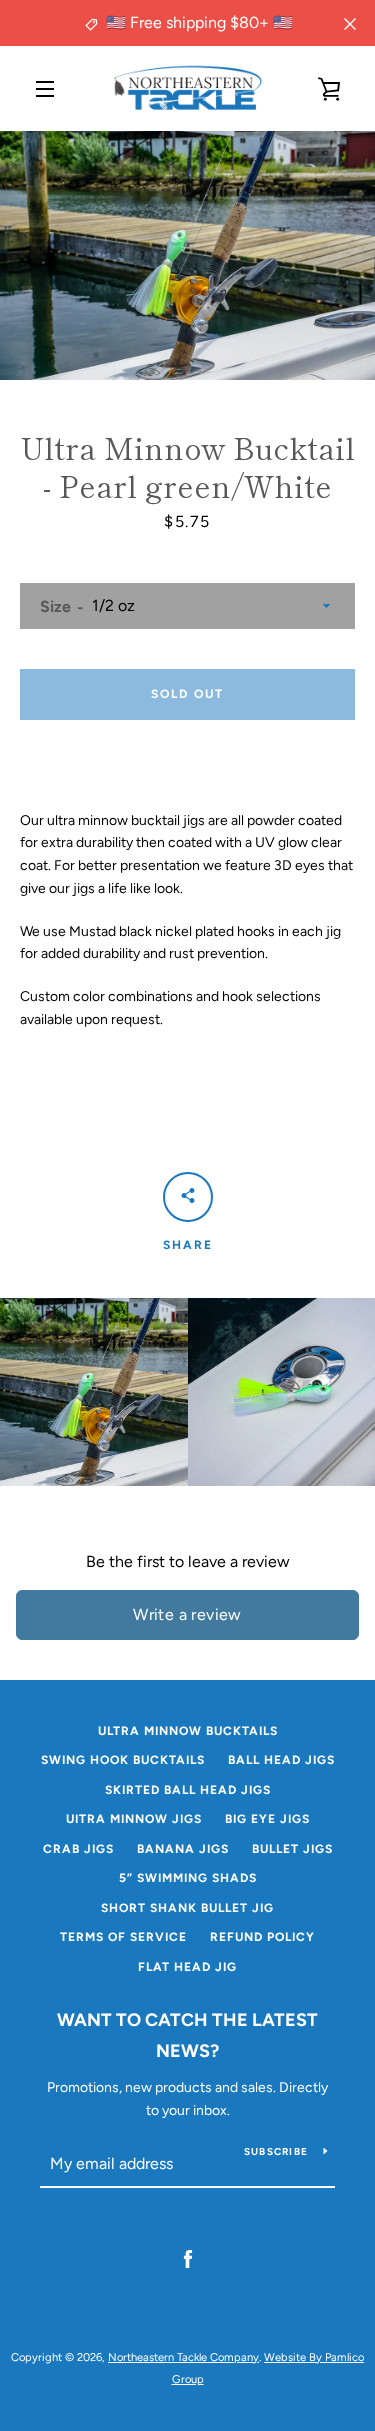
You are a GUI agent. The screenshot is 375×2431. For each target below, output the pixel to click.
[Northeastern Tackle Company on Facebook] (188, 2258)
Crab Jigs (78, 1849)
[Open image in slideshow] (187, 255)
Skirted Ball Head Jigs (188, 1790)
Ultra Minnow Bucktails (188, 1731)
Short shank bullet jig (187, 1908)
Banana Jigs (183, 1849)
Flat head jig (187, 1967)
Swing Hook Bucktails (123, 1760)
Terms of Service (123, 1937)
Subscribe (276, 2151)
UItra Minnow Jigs (134, 1819)
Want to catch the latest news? (187, 2035)
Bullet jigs (292, 1849)
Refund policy (262, 1937)
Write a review (187, 1614)
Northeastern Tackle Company (183, 2357)
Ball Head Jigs (281, 1760)
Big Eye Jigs (267, 1819)
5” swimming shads (188, 1878)
